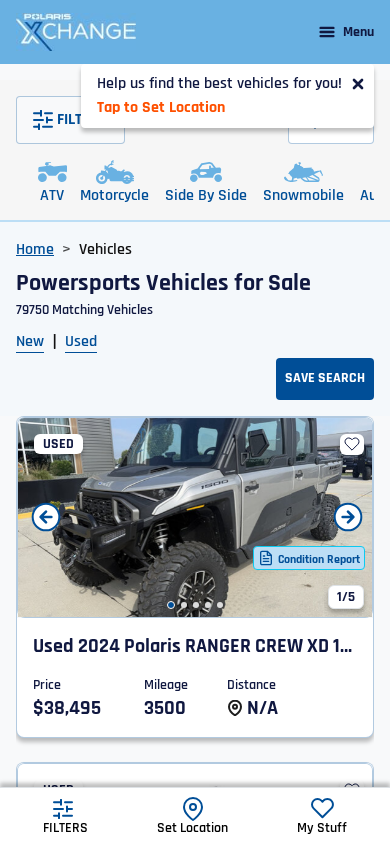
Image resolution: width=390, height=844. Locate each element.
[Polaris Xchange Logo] (76, 32)
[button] (171, 605)
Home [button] (35, 249)
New (30, 341)
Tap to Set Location (161, 107)
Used (81, 341)
